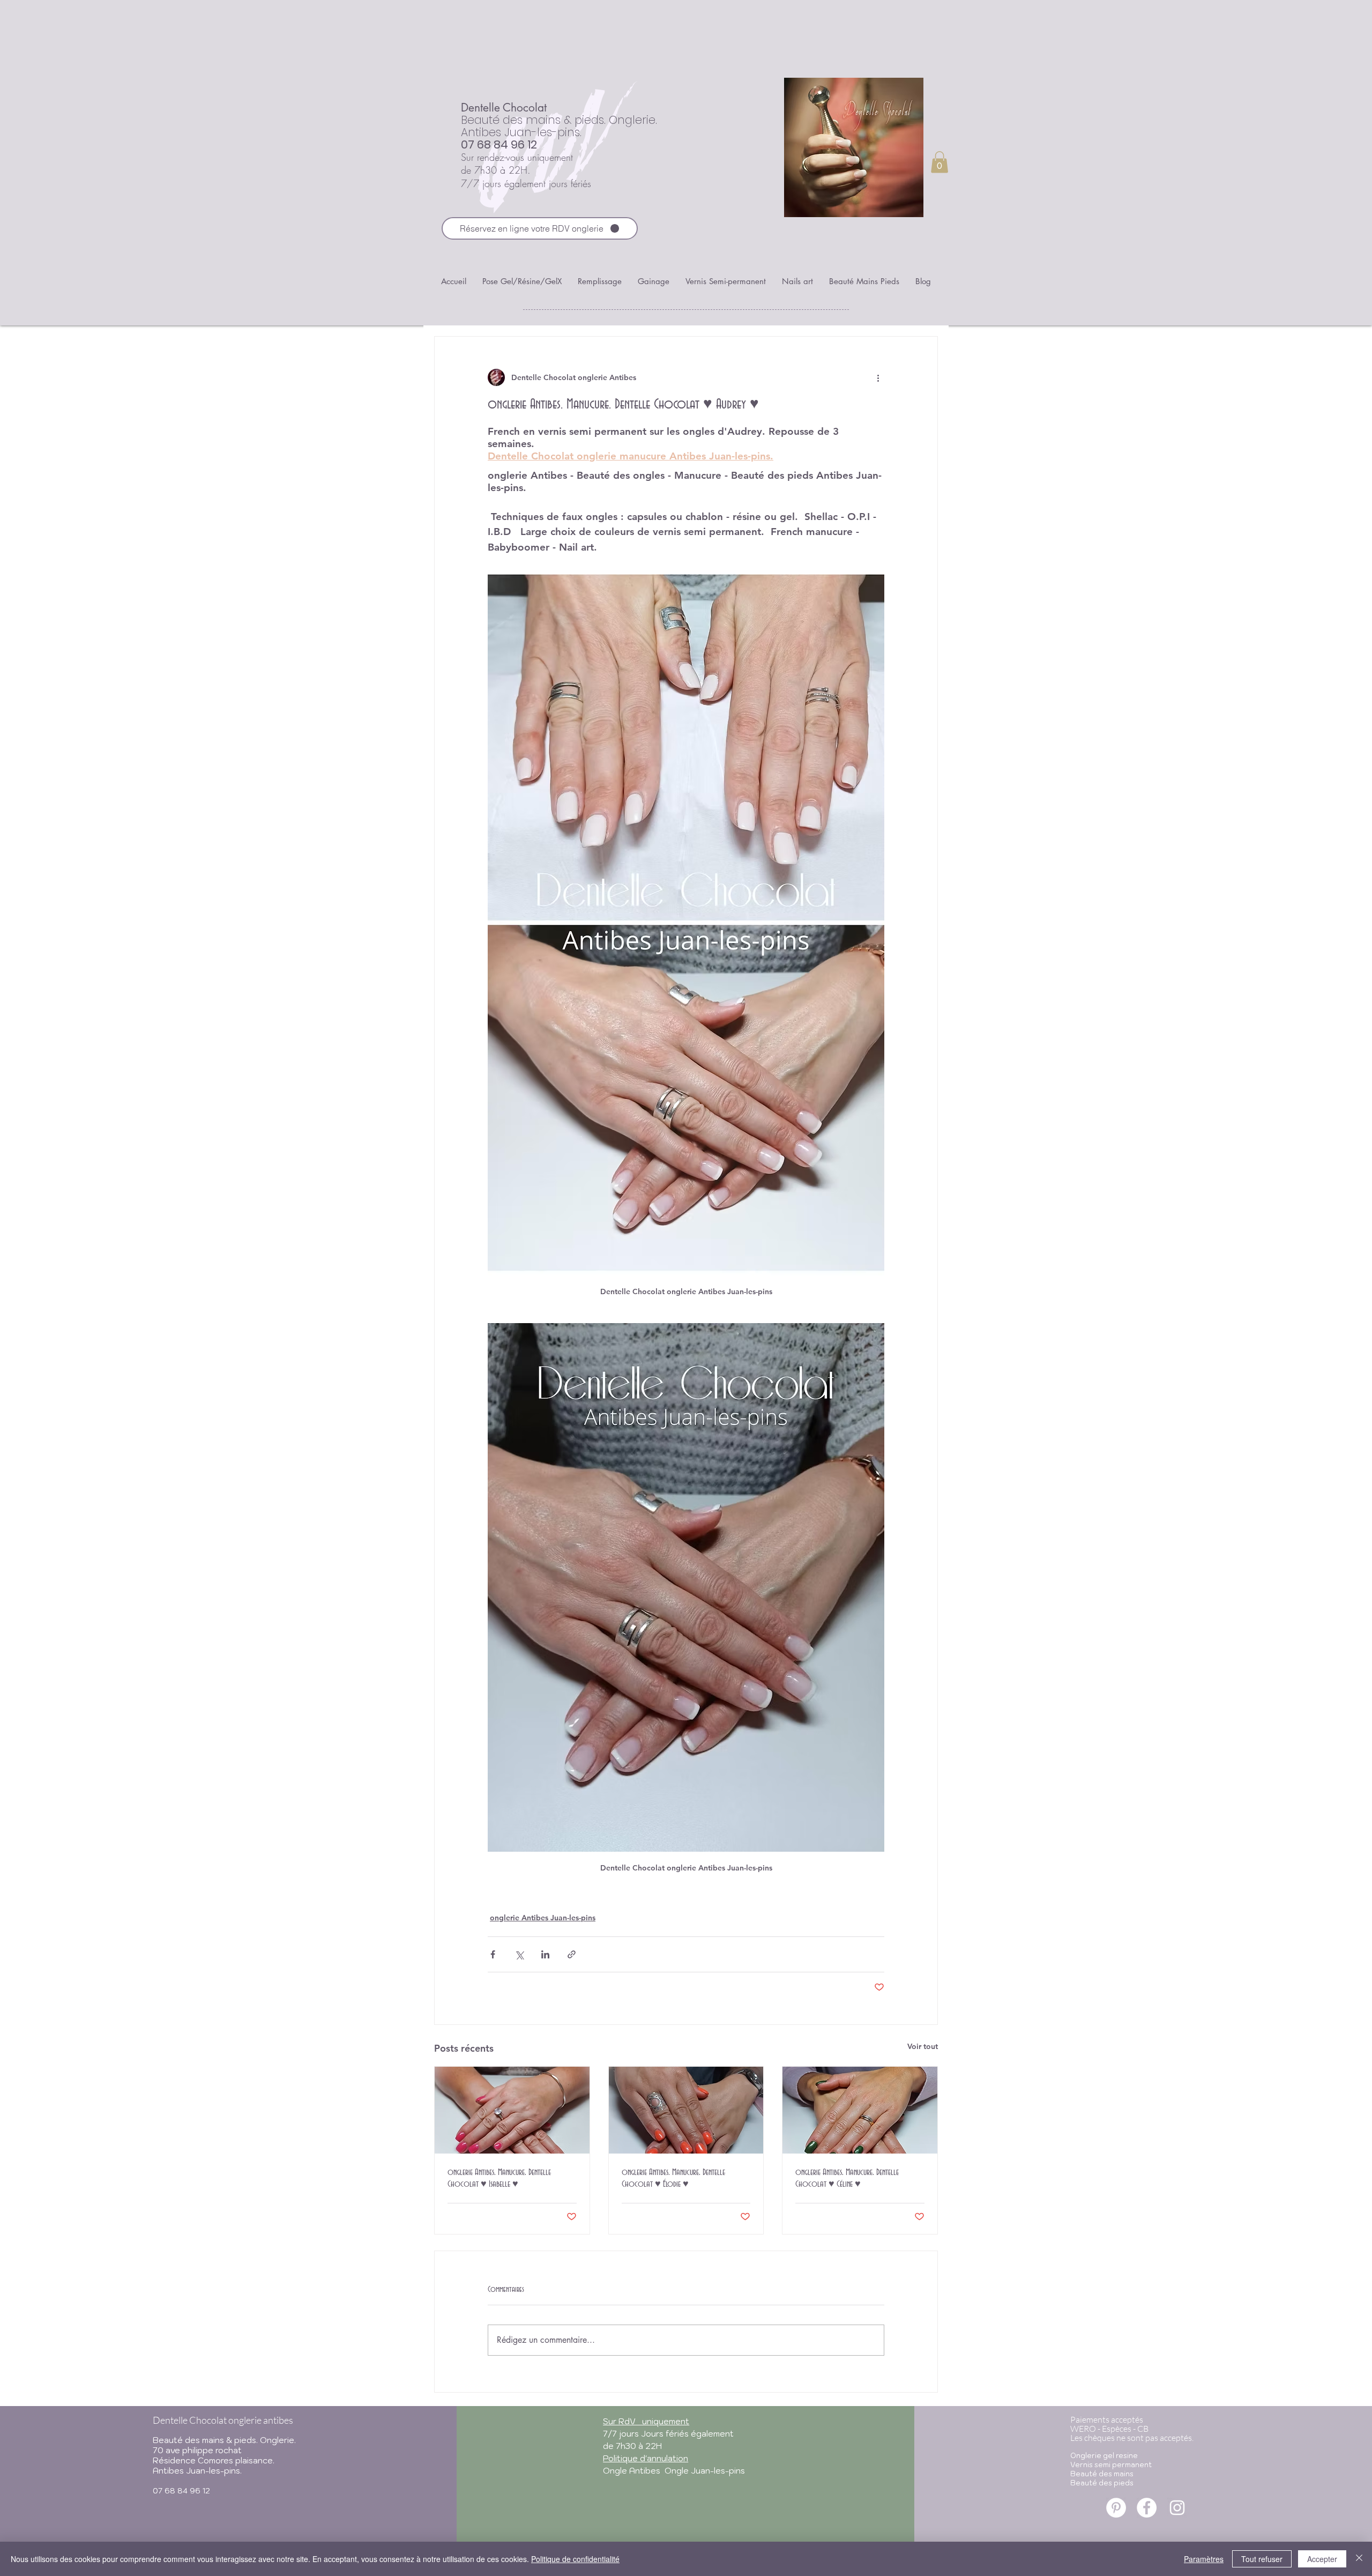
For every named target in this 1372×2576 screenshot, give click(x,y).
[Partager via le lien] (572, 1954)
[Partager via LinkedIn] (545, 1954)
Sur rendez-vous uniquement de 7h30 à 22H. (517, 164)
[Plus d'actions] (878, 377)
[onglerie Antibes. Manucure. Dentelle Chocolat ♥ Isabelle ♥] (512, 2110)
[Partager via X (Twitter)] (519, 1954)
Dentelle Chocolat (504, 107)
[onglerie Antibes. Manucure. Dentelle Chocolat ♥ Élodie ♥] (686, 2110)
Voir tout (923, 2046)
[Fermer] (1359, 2559)
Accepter (1322, 2559)
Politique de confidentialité (575, 2559)
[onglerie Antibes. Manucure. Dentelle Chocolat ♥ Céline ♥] (860, 2110)
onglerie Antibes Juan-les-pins (543, 1918)
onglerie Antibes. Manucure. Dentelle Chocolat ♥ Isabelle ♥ (499, 2178)
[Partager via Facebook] (493, 1954)
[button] (939, 162)
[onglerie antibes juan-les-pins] (1116, 2508)
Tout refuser (1262, 2559)
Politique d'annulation (646, 2458)
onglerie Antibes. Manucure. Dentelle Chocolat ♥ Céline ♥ (847, 2178)
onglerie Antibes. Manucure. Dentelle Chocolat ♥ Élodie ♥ (673, 2178)
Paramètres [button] (1204, 2559)
